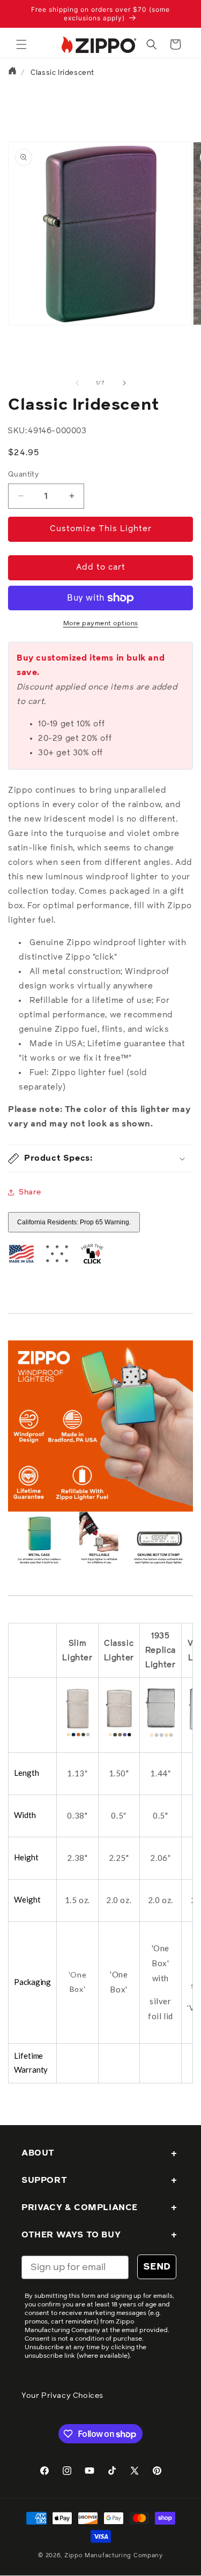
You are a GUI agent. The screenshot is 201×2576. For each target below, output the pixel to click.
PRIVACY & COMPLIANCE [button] (80, 2207)
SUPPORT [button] (44, 2180)
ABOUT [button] (38, 2153)
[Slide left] (77, 383)
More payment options (101, 624)
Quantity (23, 475)
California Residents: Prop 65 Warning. (74, 1222)
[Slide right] (124, 383)
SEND (157, 2267)
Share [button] (30, 1192)
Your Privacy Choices (62, 2396)
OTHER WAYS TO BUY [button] (71, 2235)
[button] (21, 44)
